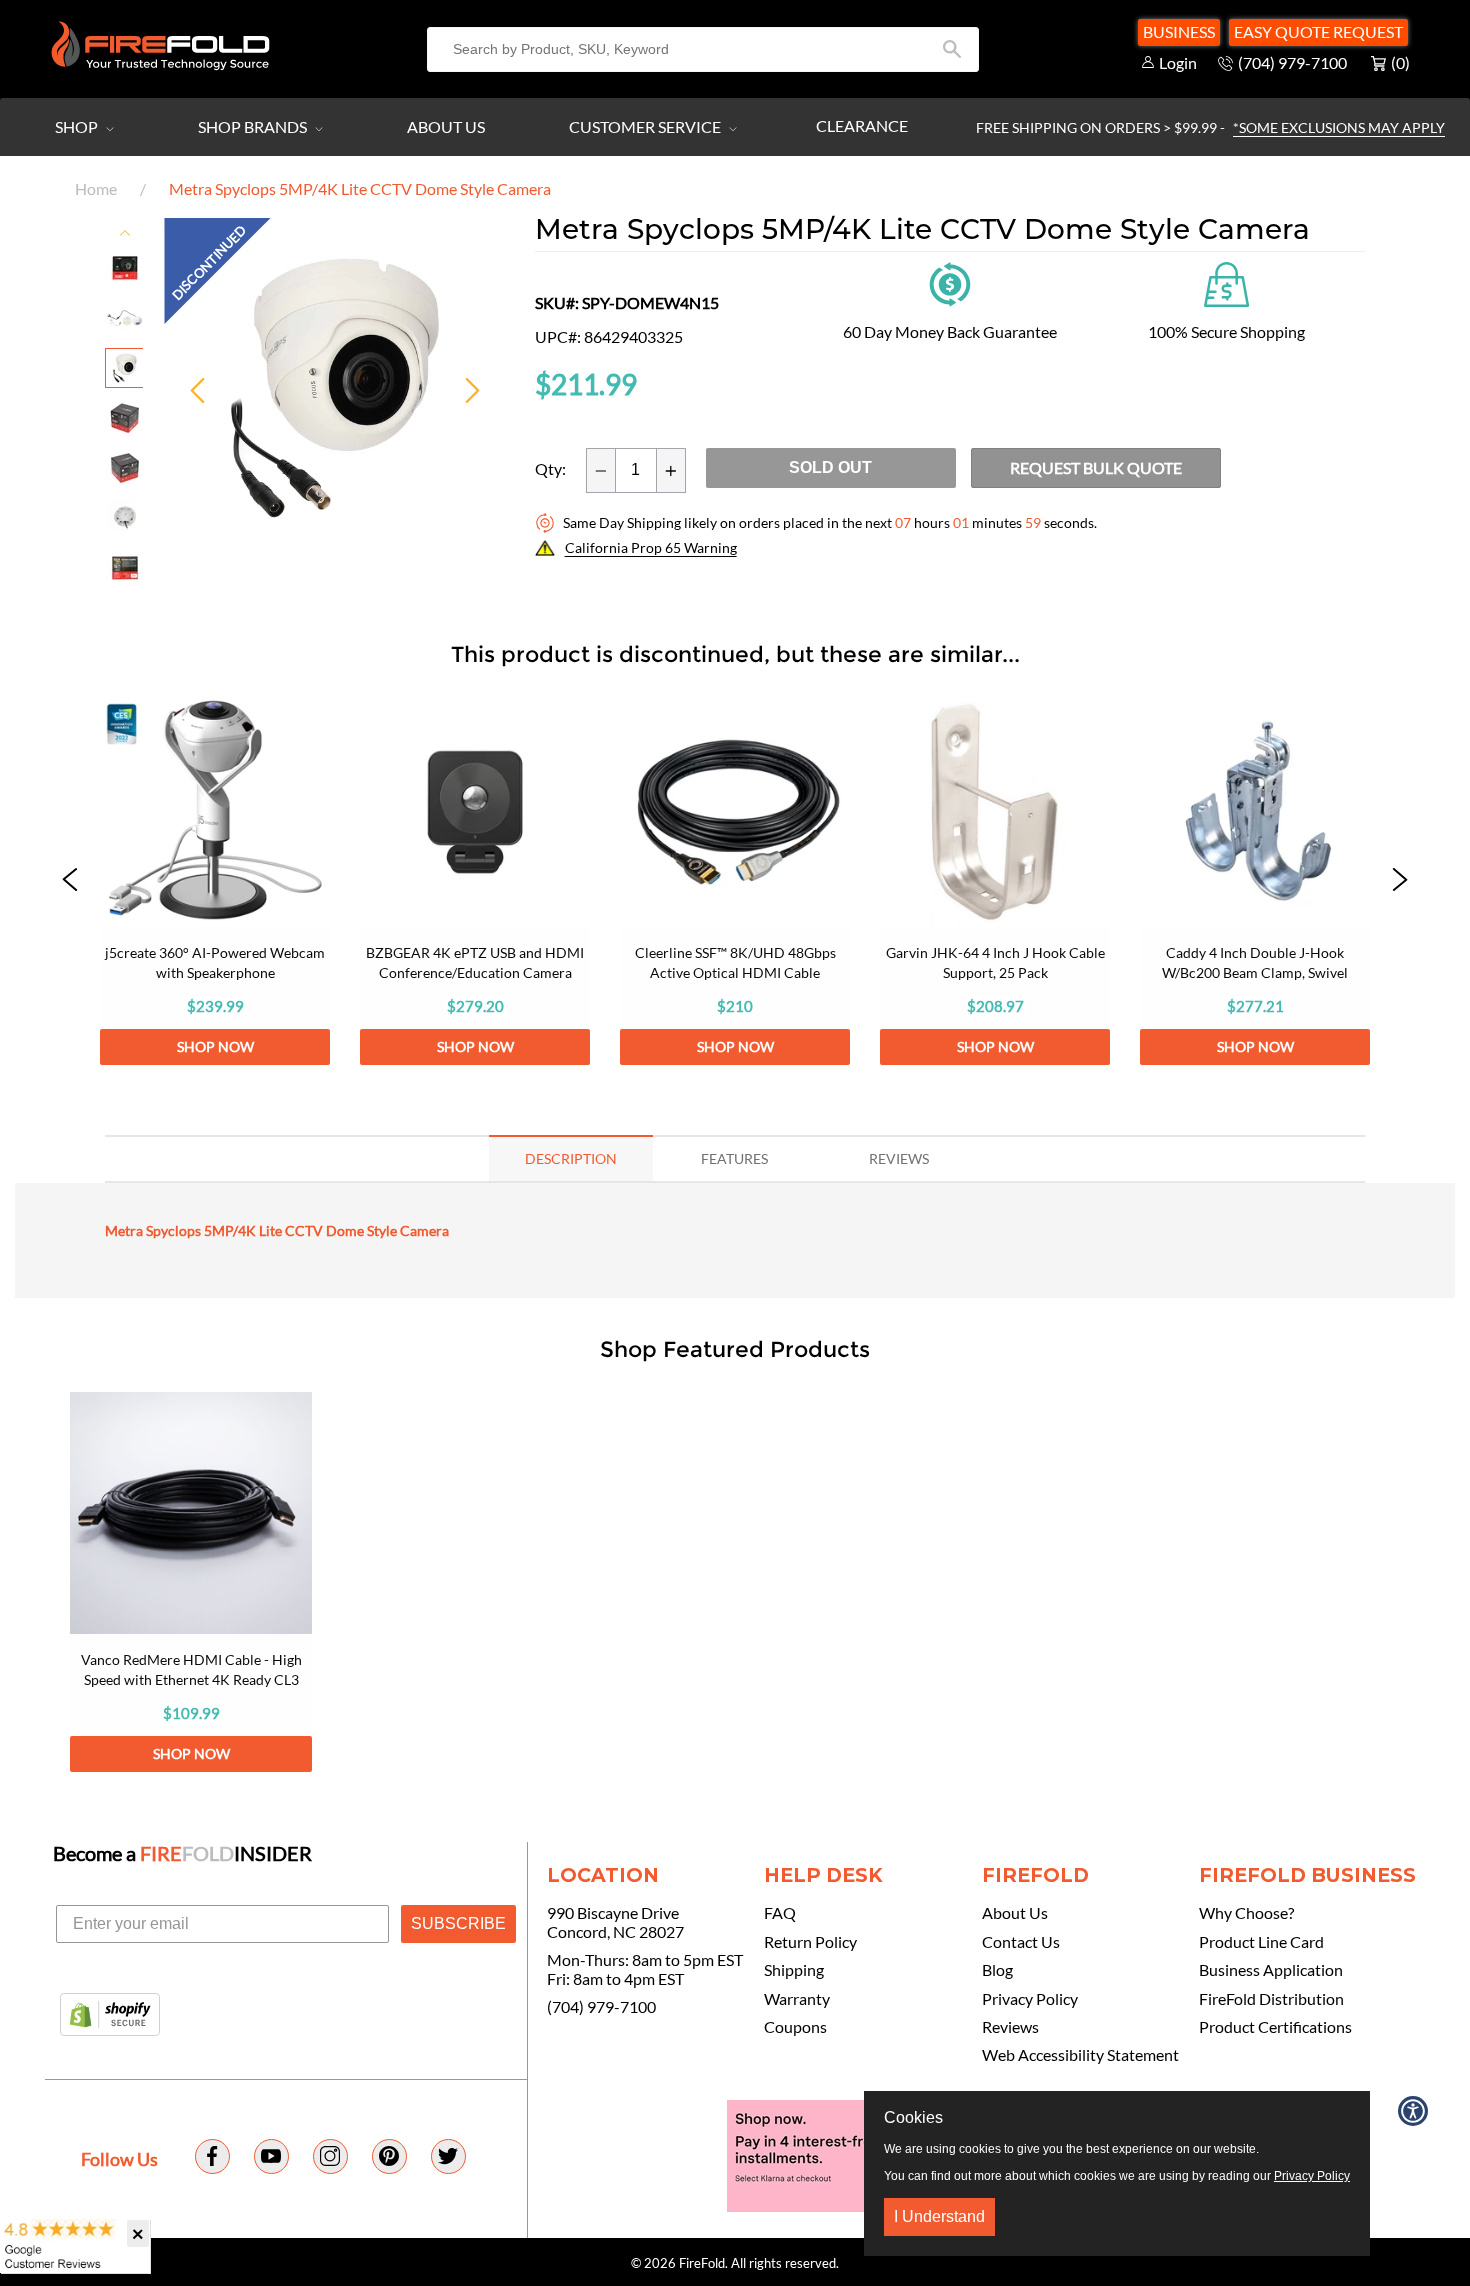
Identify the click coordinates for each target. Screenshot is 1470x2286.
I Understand (939, 2216)
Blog (997, 1970)
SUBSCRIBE (458, 1923)
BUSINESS (1179, 31)
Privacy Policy (1030, 1999)
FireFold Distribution (1271, 1999)
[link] (215, 881)
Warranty (797, 1999)
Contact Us (1021, 1942)
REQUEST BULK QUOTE (1096, 467)
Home (96, 188)
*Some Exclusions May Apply (1339, 127)
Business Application (1271, 1970)
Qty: (550, 469)
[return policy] (950, 282)
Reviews (1010, 2027)
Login (1178, 62)
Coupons (795, 2027)
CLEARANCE (862, 125)
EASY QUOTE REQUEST (1318, 31)
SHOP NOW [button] (215, 1046)
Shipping (794, 1970)
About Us (446, 126)
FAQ (780, 1913)
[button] (70, 881)
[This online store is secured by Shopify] (110, 2016)
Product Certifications (1275, 2027)
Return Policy (810, 1942)
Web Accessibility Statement (1080, 2055)
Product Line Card (1261, 1942)
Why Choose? (1246, 1913)
